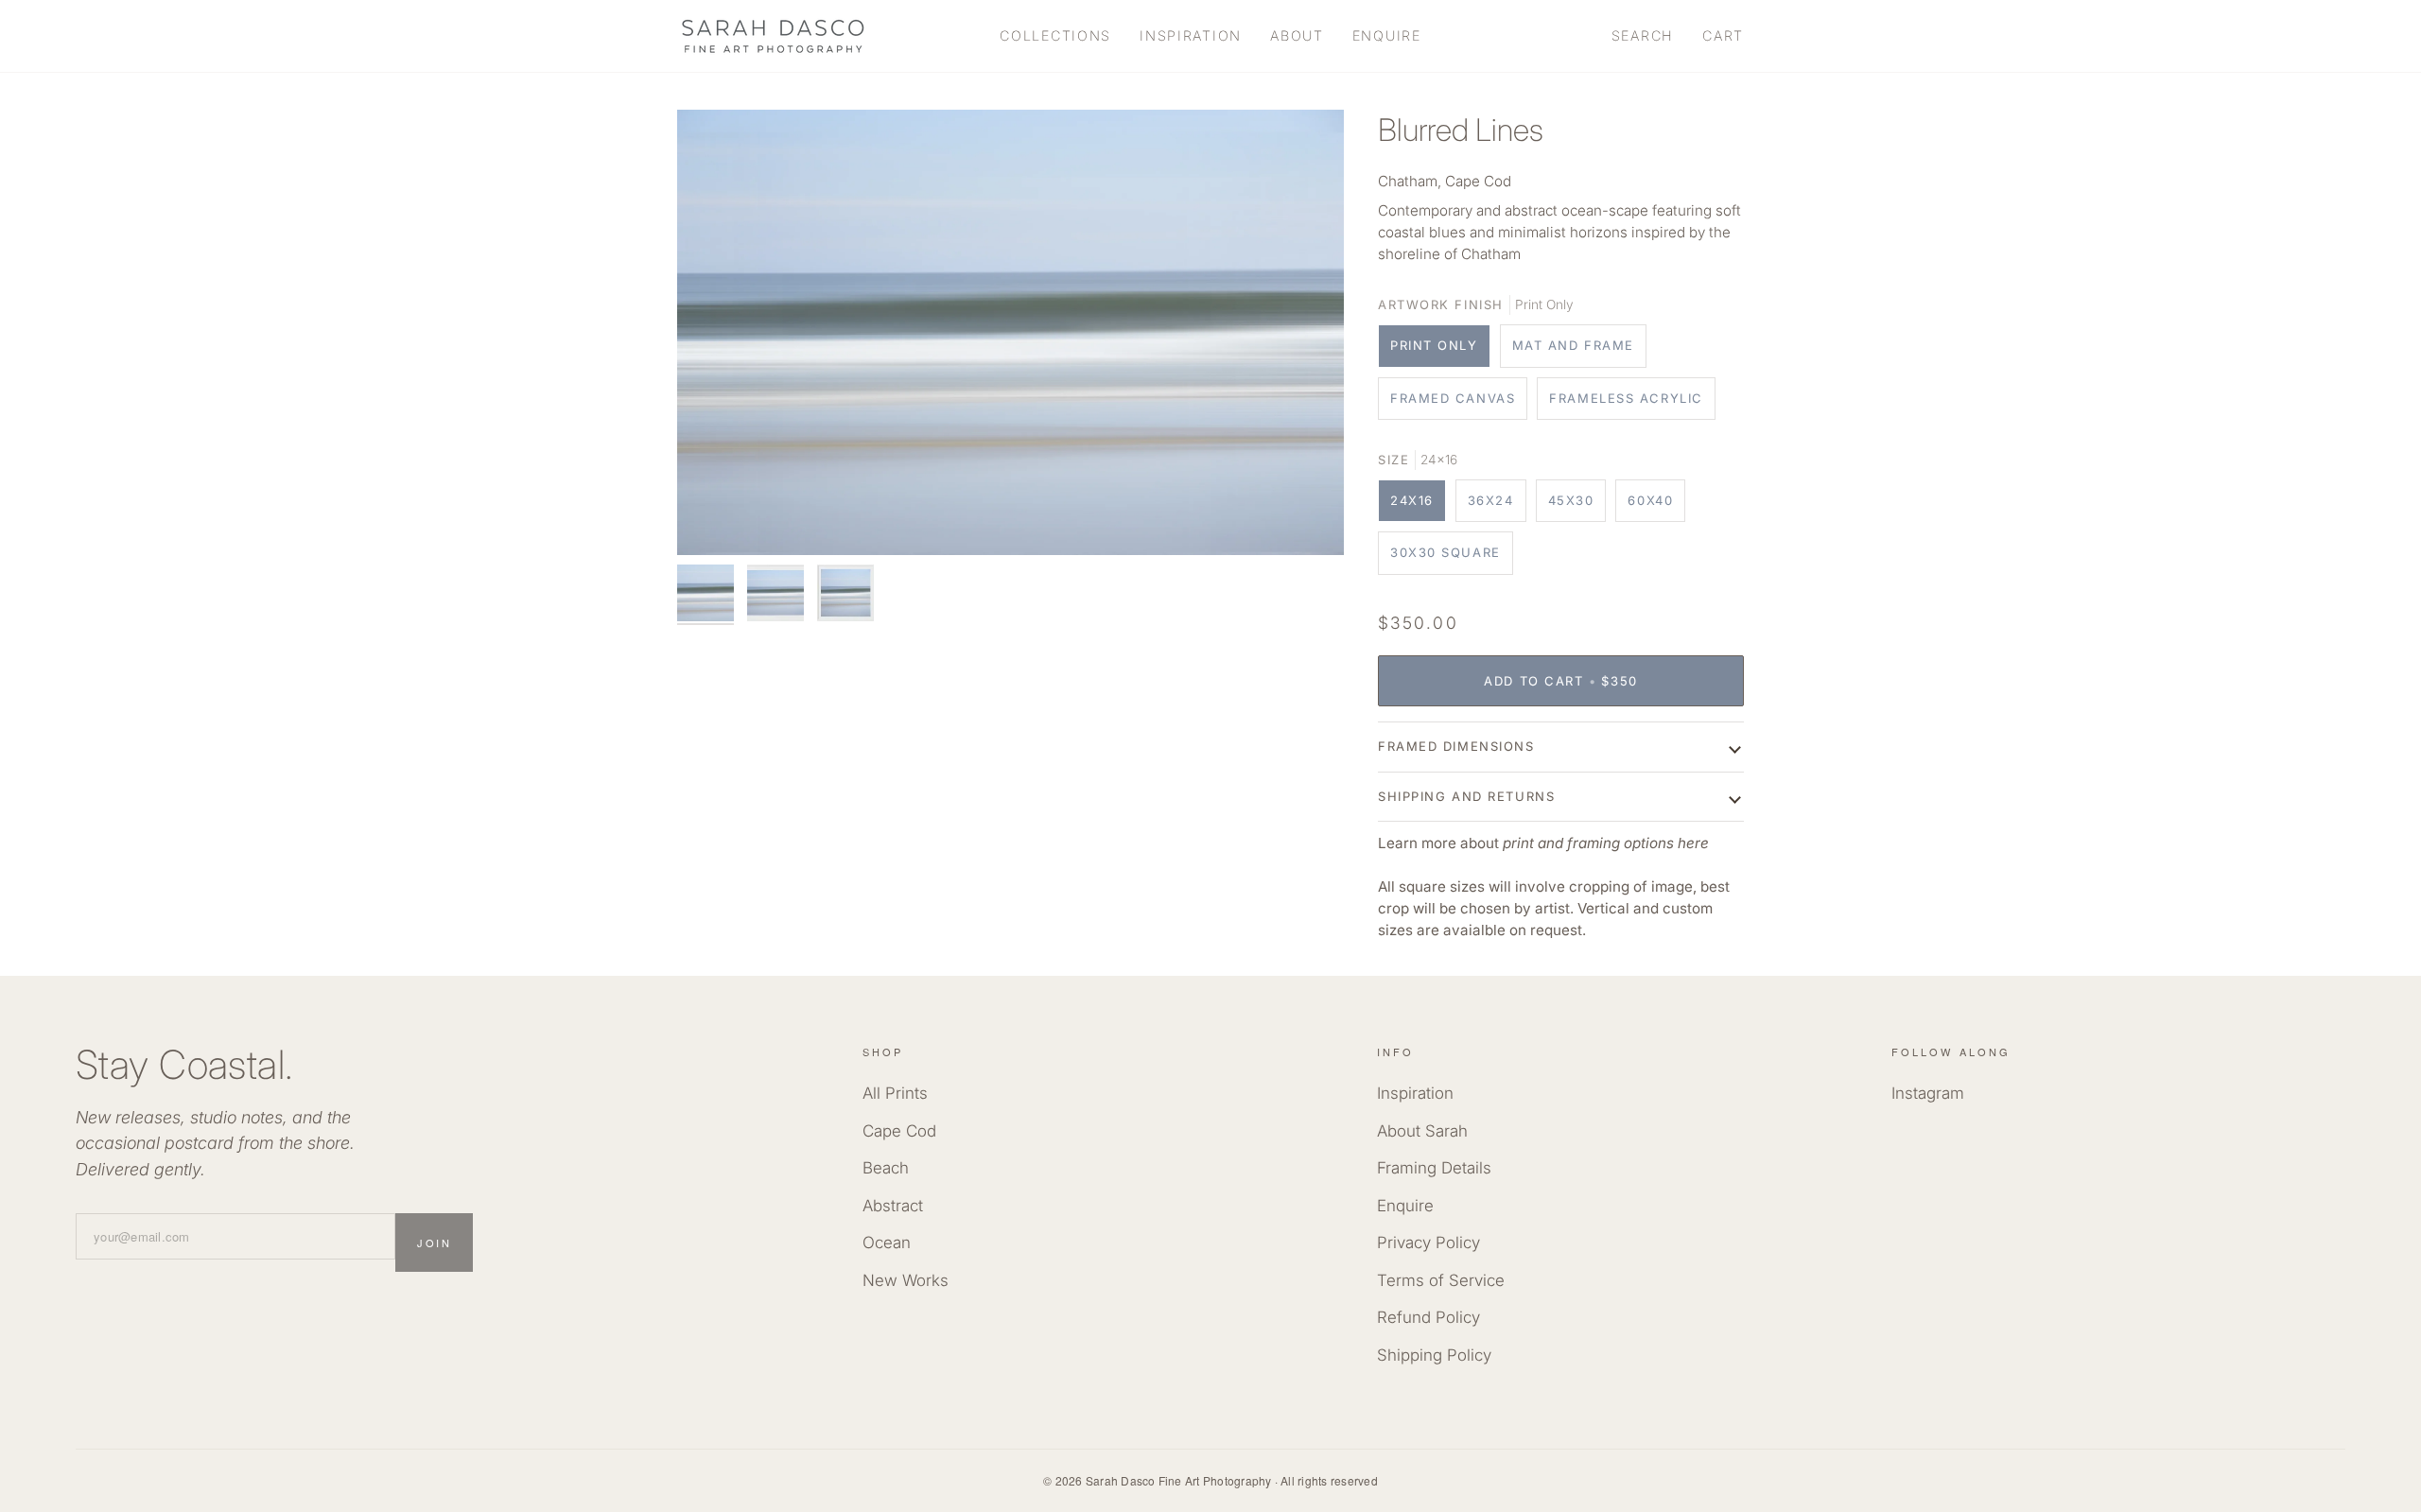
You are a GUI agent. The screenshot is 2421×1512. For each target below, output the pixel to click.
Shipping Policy (1434, 1355)
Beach (886, 1168)
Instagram (1928, 1093)
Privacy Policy (1428, 1243)
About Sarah (1422, 1131)
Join (434, 1243)
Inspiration (1415, 1093)
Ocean (887, 1243)
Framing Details (1434, 1168)
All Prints (895, 1093)
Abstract (893, 1206)
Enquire (1405, 1206)
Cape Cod (899, 1131)
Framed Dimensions (1456, 746)
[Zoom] (1010, 332)
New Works (906, 1280)
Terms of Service (1441, 1280)
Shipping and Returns (1466, 796)
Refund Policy (1428, 1317)
